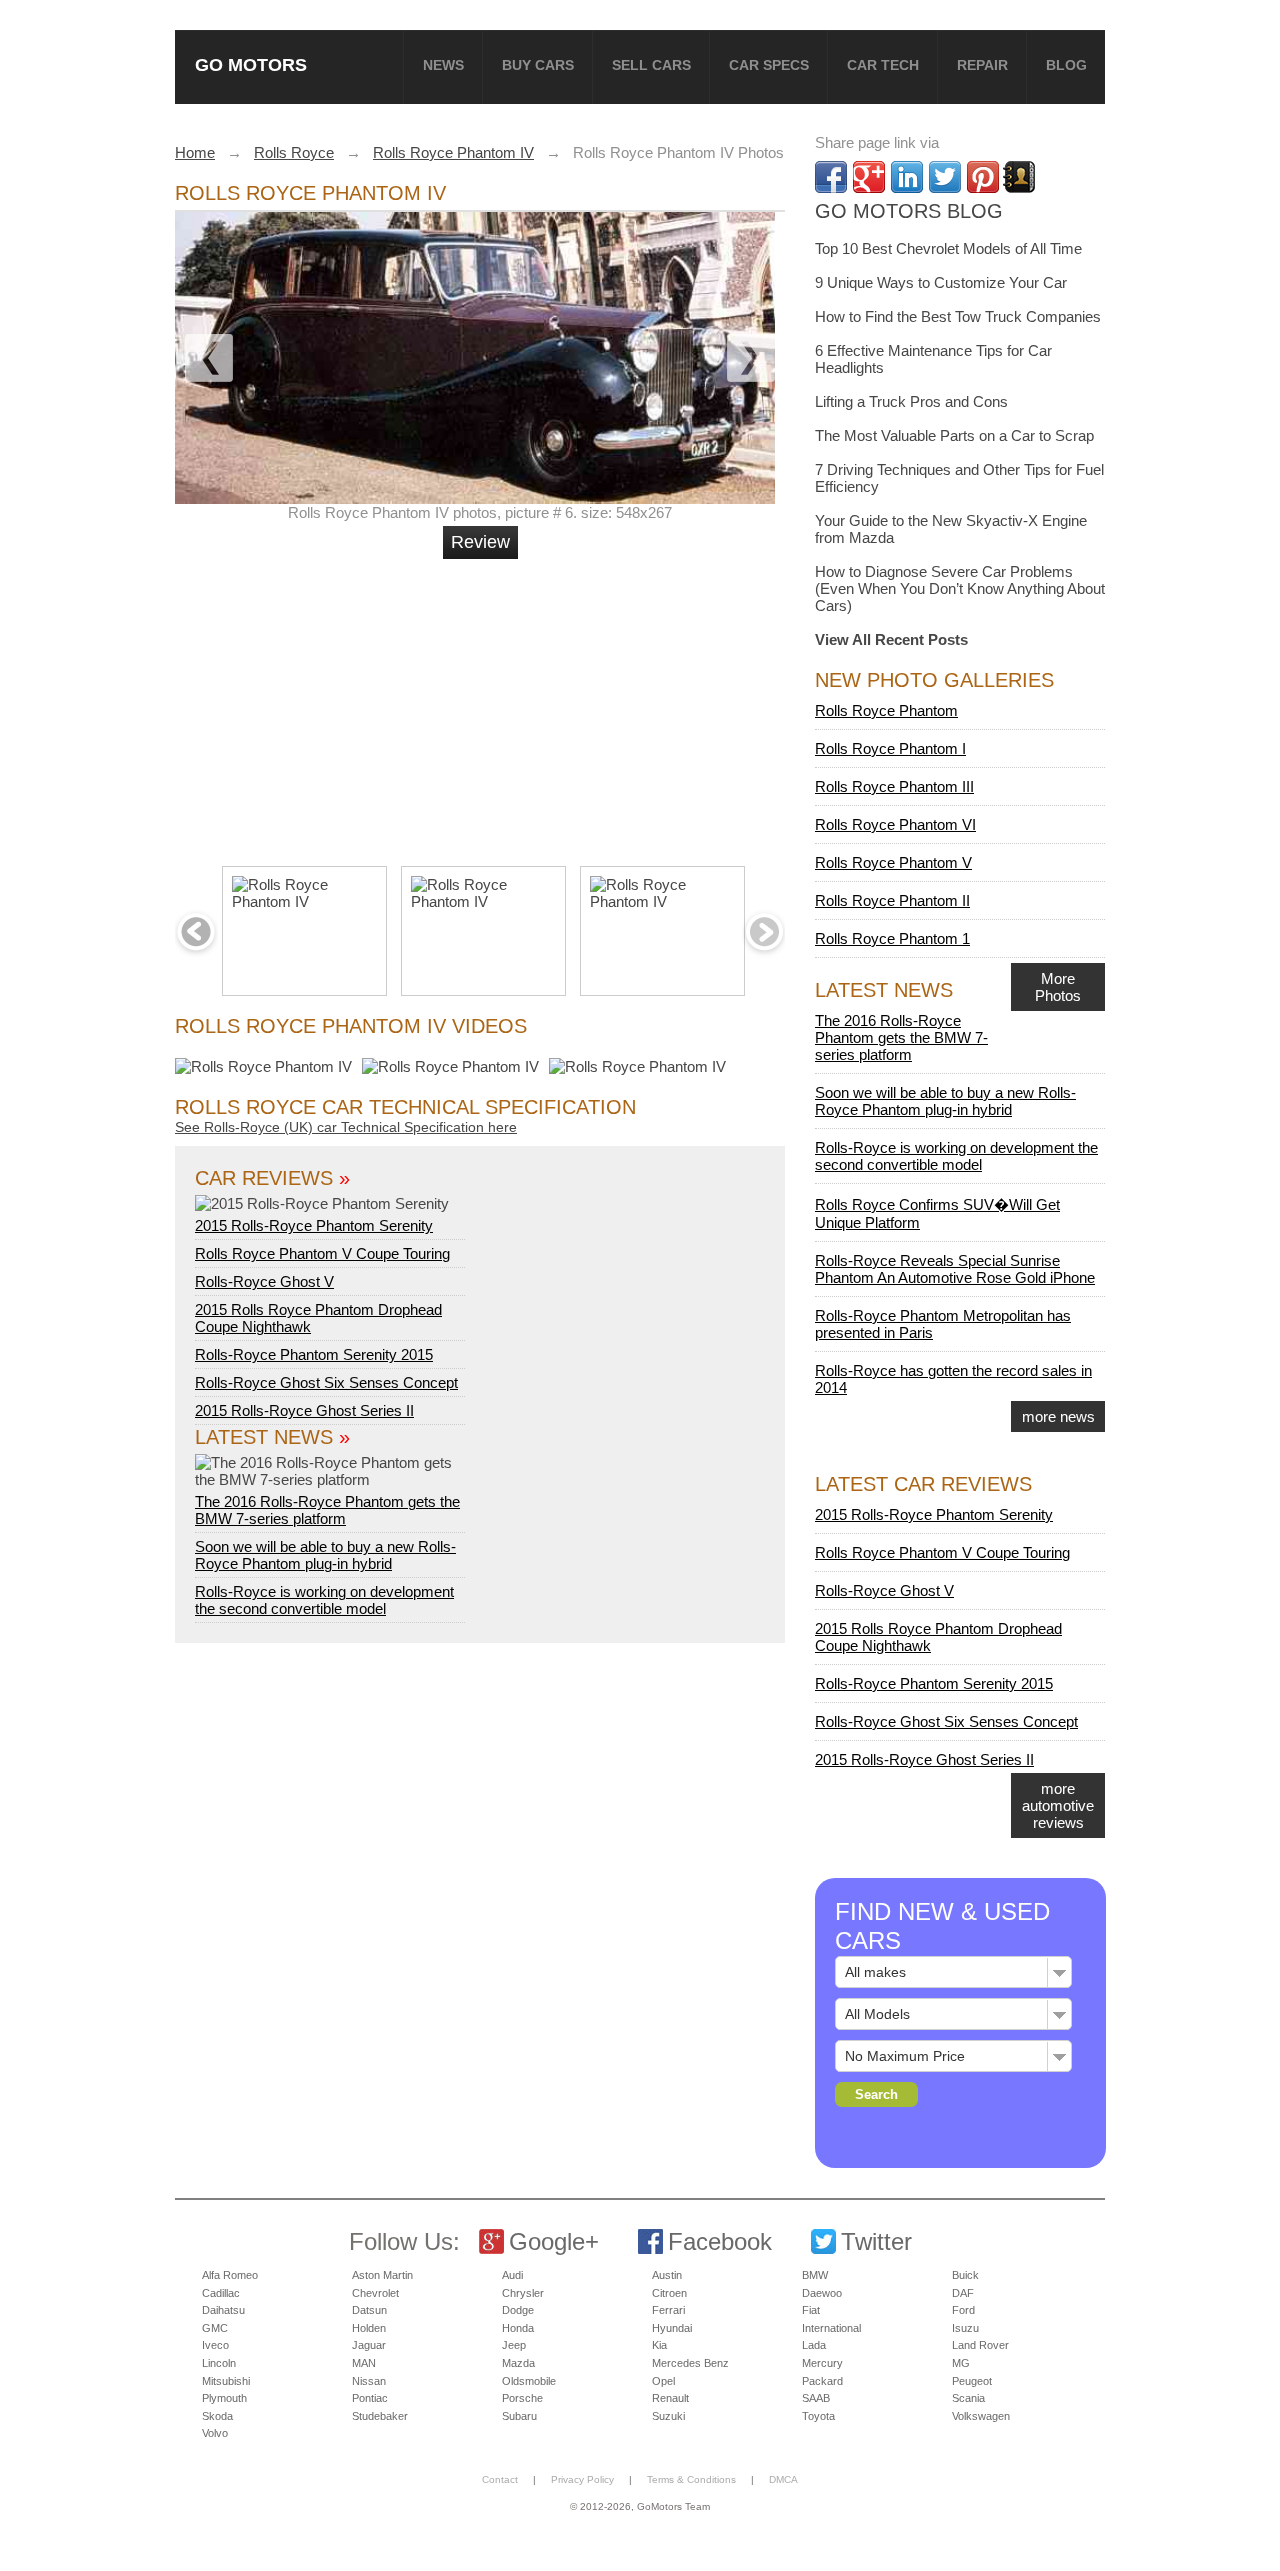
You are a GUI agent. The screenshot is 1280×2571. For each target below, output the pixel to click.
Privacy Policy (582, 2479)
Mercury (822, 2363)
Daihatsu (223, 2310)
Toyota (818, 2416)
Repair (982, 65)
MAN (364, 2363)
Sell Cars (651, 65)
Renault (670, 2398)
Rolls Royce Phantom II (892, 900)
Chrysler (523, 2293)
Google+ (554, 2241)
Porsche (522, 2398)
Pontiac (370, 2398)
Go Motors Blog (909, 211)
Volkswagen (981, 2416)
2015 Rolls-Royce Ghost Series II (304, 1410)
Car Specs (769, 65)
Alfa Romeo (230, 2275)
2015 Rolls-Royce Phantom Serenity (314, 1225)
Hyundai (672, 2328)
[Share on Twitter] (945, 177)
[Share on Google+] (869, 177)
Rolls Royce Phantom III (894, 786)
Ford (963, 2310)
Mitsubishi (226, 2381)
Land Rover (980, 2345)
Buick (965, 2275)
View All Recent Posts (891, 639)
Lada (814, 2345)
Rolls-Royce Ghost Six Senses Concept (326, 1382)
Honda (518, 2328)
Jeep (514, 2345)
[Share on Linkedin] (907, 177)
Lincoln (219, 2363)
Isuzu (965, 2328)
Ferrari (668, 2310)
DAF (963, 2293)
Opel (663, 2381)
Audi (512, 2275)
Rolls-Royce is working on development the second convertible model (324, 1600)
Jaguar (369, 2345)
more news (1058, 1416)
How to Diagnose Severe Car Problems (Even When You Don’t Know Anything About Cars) (960, 588)
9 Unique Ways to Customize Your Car (941, 282)
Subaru (519, 2416)
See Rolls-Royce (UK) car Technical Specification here (346, 1127)
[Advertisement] (483, 704)
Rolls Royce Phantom (886, 710)
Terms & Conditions (691, 2479)
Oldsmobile (529, 2381)
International (831, 2328)
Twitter (876, 2241)
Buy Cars (538, 65)
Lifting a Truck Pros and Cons (911, 401)
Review (480, 542)
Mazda (518, 2363)
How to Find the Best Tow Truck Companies (958, 316)
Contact (500, 2479)
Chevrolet (375, 2293)
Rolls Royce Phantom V (893, 862)
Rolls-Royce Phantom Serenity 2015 (314, 1354)
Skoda (217, 2416)
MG (961, 2363)
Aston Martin (382, 2275)
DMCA (783, 2479)
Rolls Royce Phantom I (890, 748)
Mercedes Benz (690, 2363)
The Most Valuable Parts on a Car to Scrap (954, 435)
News (443, 65)
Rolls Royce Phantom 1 (892, 938)
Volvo (215, 2433)
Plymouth (224, 2398)
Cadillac (221, 2293)
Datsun (369, 2310)
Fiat (811, 2310)
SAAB (816, 2398)
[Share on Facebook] (831, 177)
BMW (815, 2275)
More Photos (1058, 987)
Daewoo (822, 2293)
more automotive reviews (1058, 1805)
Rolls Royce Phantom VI (895, 824)
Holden (369, 2328)
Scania (968, 2398)
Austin (667, 2275)
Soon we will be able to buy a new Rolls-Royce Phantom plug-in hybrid (325, 1555)
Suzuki (668, 2416)
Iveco (215, 2345)
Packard (822, 2381)
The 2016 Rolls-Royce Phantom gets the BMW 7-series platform (327, 1510)
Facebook (720, 2241)
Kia (659, 2345)
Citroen (669, 2293)
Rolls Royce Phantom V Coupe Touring (322, 1253)
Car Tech (883, 65)
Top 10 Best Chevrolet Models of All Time (948, 248)
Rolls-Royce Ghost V (264, 1281)
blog (1066, 65)
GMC (215, 2328)
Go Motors (251, 64)
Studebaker (380, 2416)
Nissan (369, 2381)
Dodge (518, 2310)
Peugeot (972, 2381)
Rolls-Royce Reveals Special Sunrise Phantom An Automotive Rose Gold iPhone (955, 1269)
